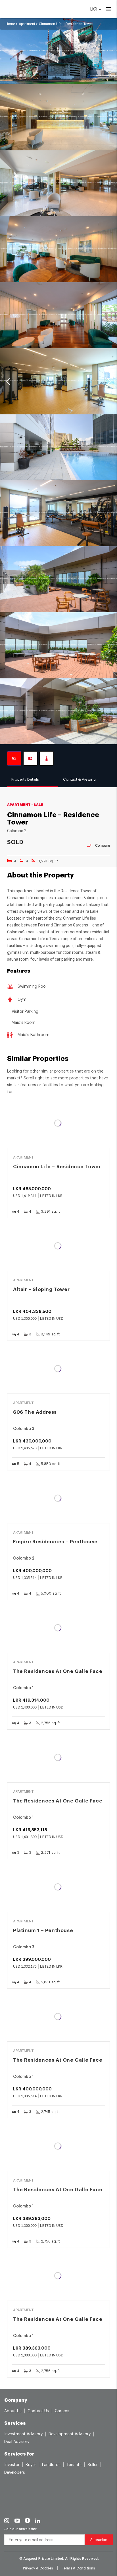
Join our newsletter (20, 2529)
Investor (12, 2465)
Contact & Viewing (79, 779)
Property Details (25, 779)
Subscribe (99, 2540)
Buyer (31, 2465)
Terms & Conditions (79, 2568)
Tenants (74, 2465)
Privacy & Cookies (38, 2568)
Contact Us (38, 2411)
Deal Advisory (17, 2442)
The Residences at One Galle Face (58, 1671)
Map (30, 758)
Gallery (14, 758)
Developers (15, 2473)
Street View (47, 758)
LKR (94, 9)
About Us (13, 2411)
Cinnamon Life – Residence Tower (57, 1167)
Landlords (51, 2465)
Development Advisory (70, 2434)
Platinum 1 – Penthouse (43, 1931)
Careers (62, 2411)
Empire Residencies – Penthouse (55, 1542)
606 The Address (35, 1412)
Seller (93, 2465)
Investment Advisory (23, 2434)
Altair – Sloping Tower (41, 1289)
